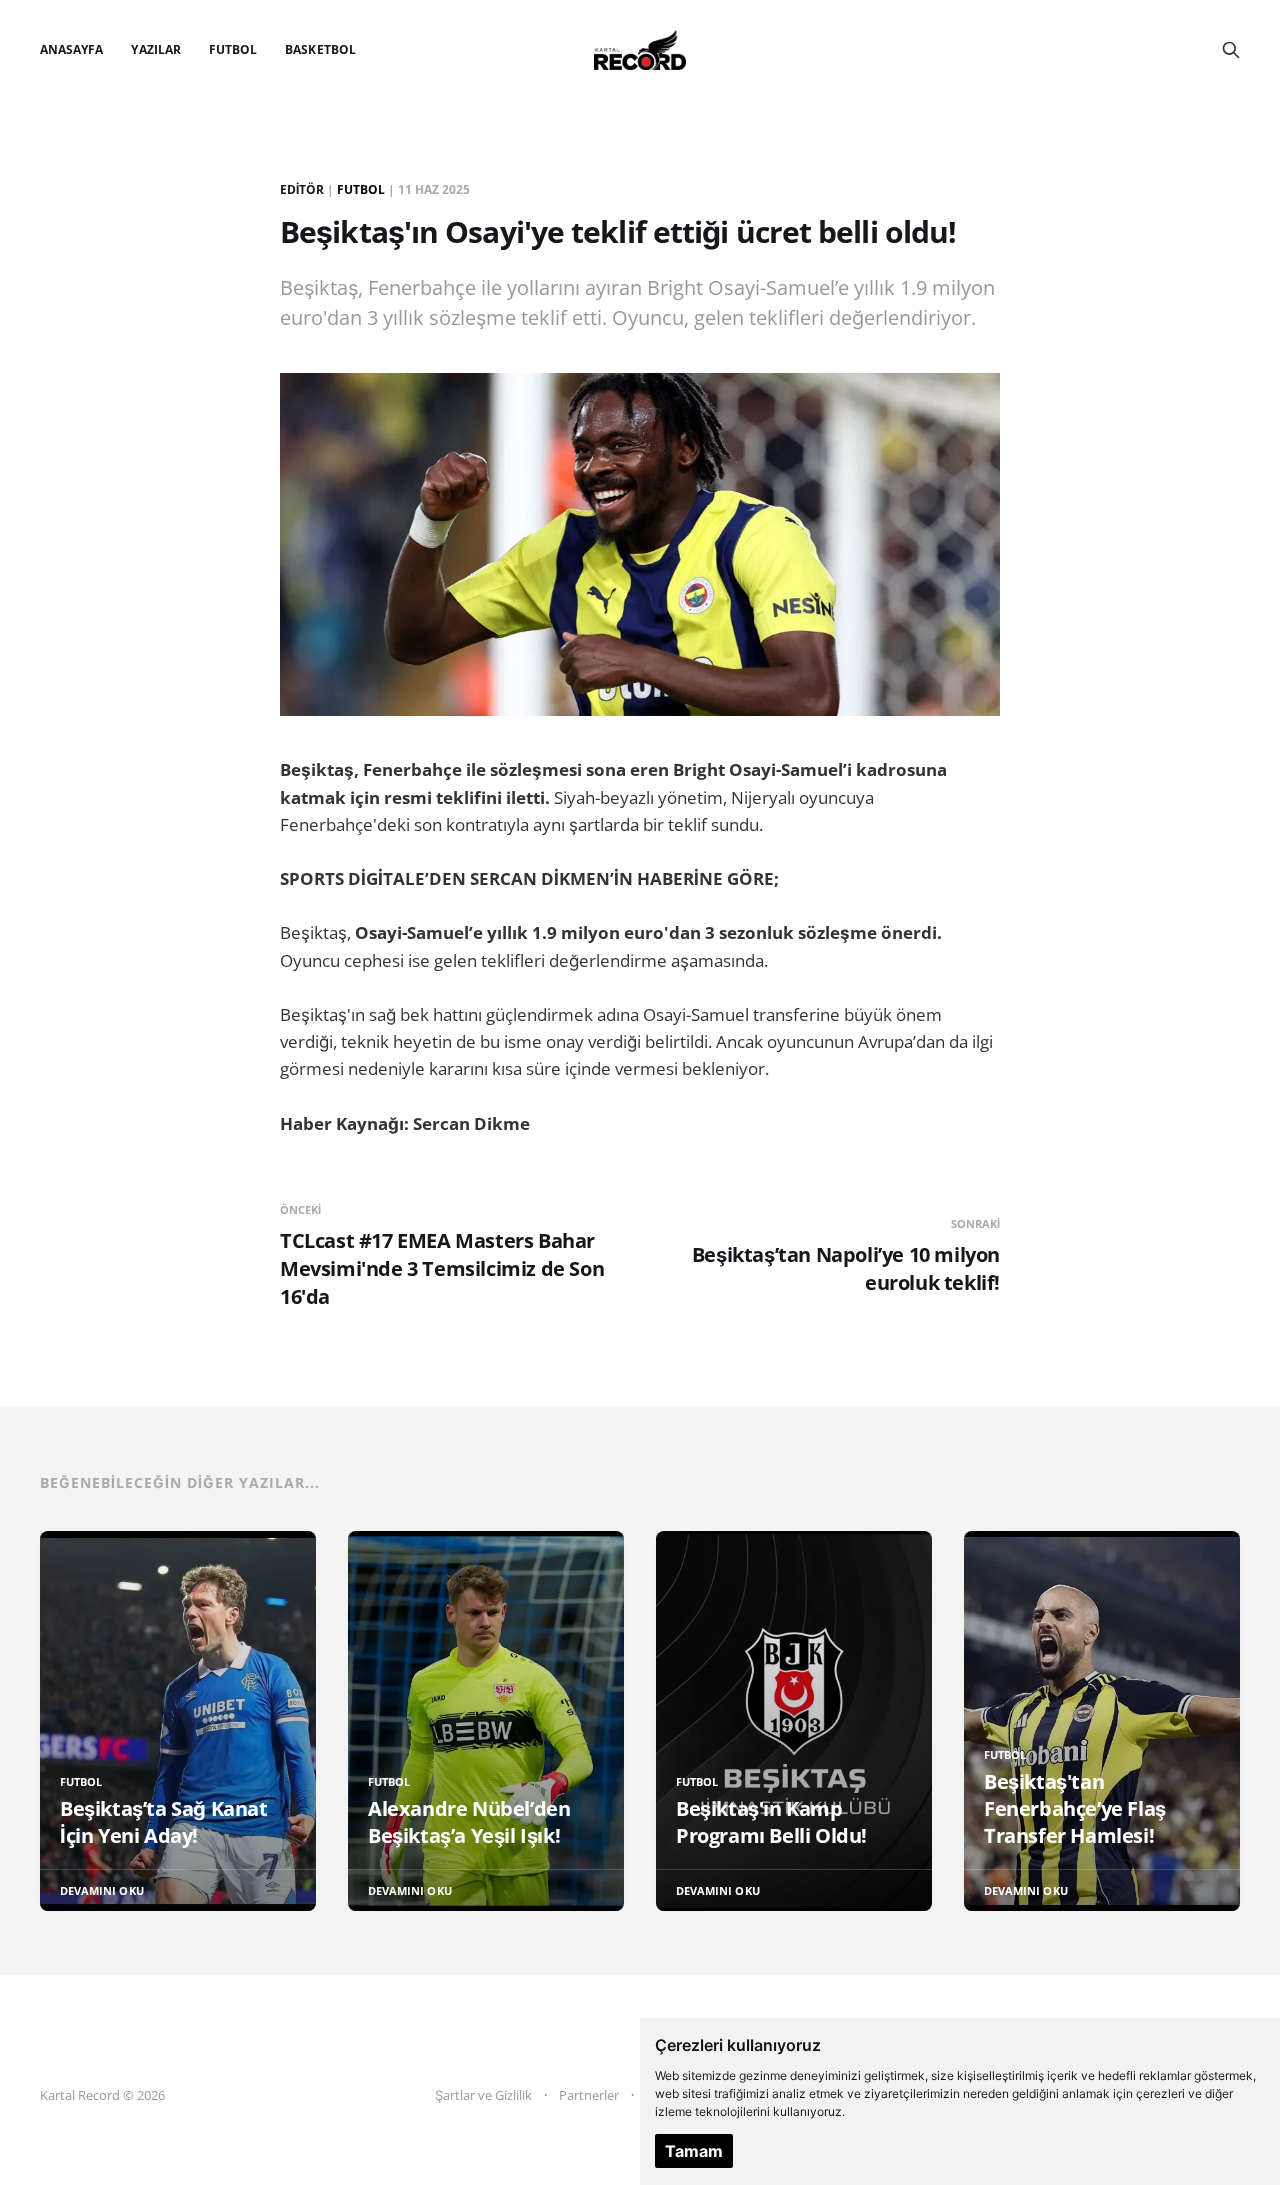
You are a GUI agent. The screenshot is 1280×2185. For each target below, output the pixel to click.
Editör (302, 189)
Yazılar (155, 49)
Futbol (233, 49)
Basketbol (320, 49)
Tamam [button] (694, 2151)
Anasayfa (71, 49)
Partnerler (589, 2095)
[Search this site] (1231, 50)
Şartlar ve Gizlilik (483, 2095)
